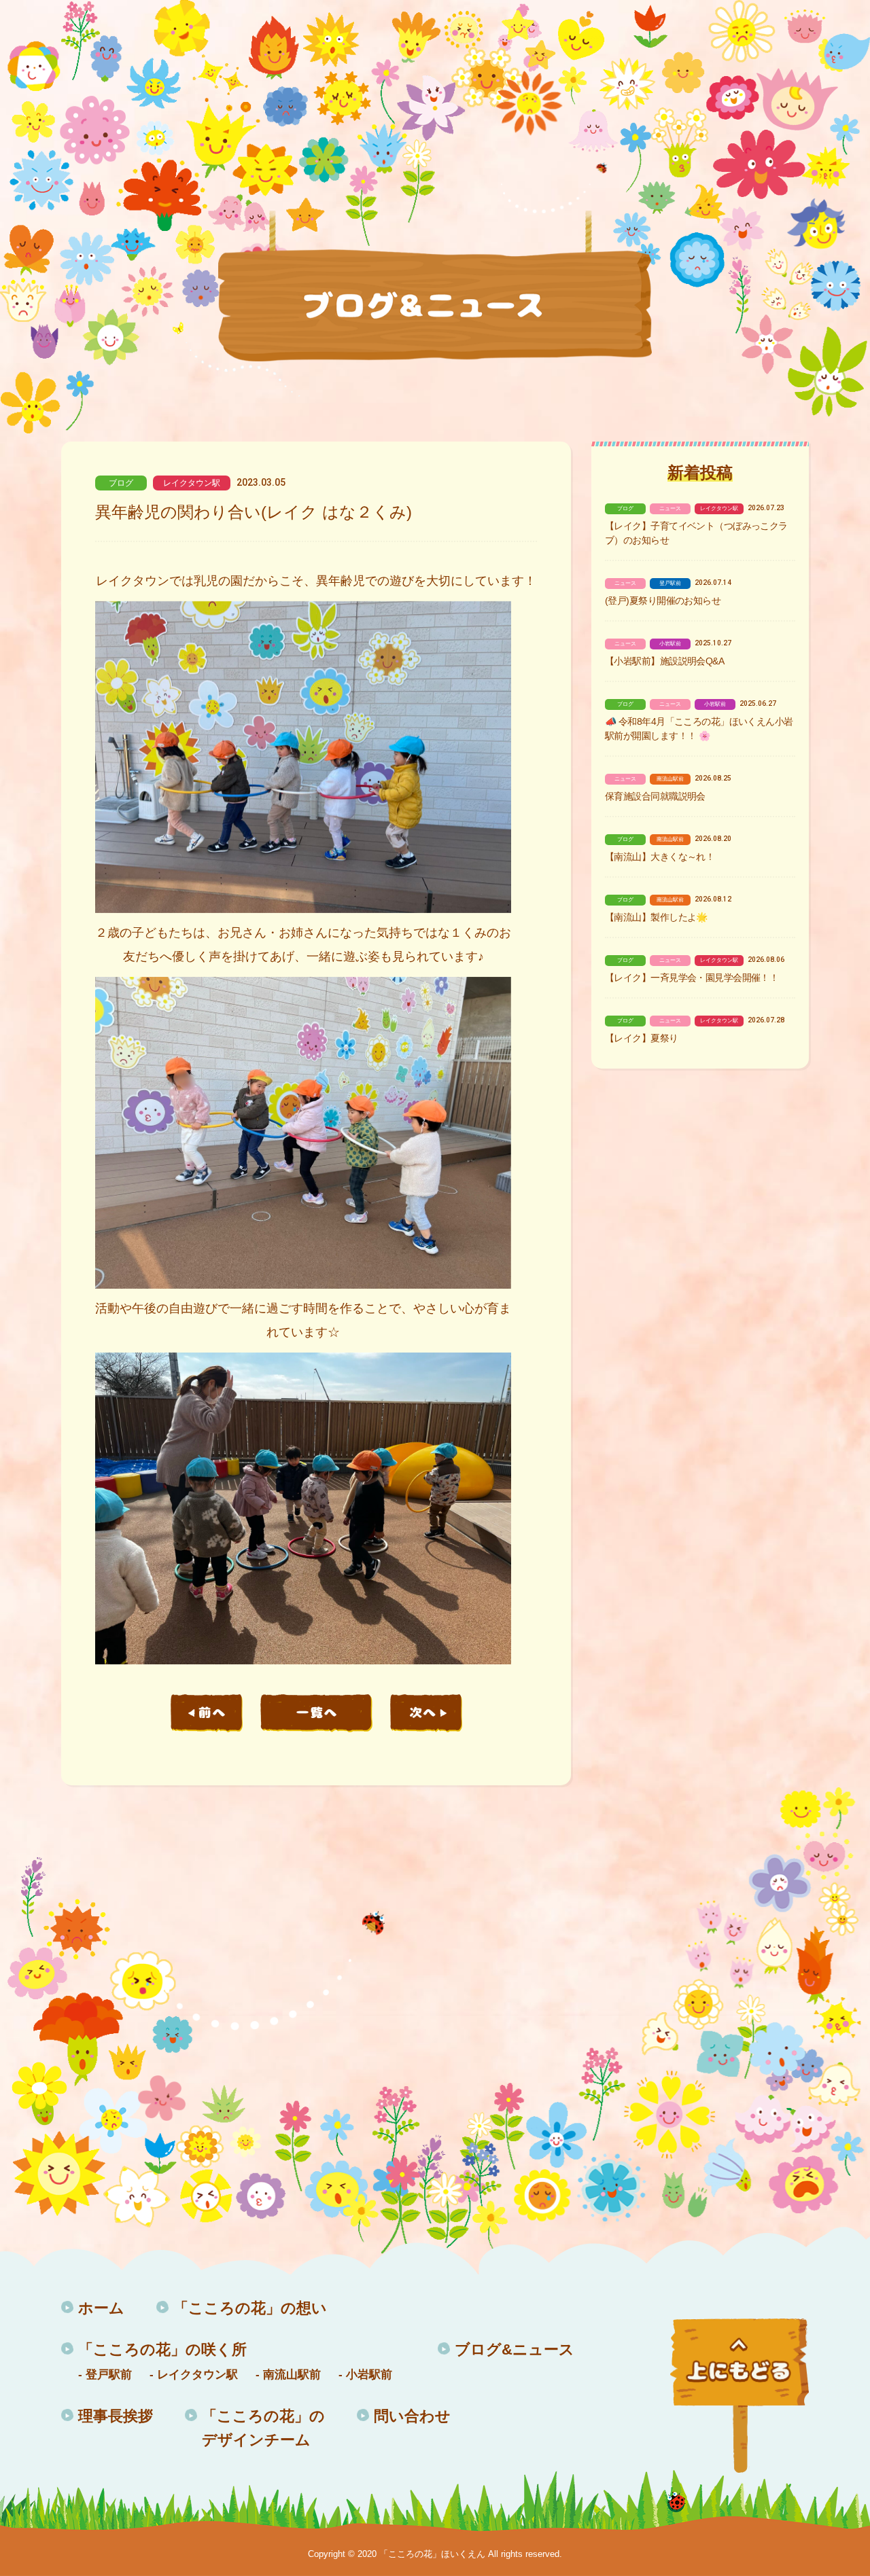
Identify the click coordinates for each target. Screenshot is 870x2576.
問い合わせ (412, 2416)
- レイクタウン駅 (194, 2375)
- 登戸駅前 (105, 2375)
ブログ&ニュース (515, 2349)
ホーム (101, 2308)
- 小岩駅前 (365, 2375)
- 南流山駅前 (288, 2375)
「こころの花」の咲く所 (162, 2349)
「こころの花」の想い (250, 2308)
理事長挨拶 (116, 2416)
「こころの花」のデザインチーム (263, 2428)
